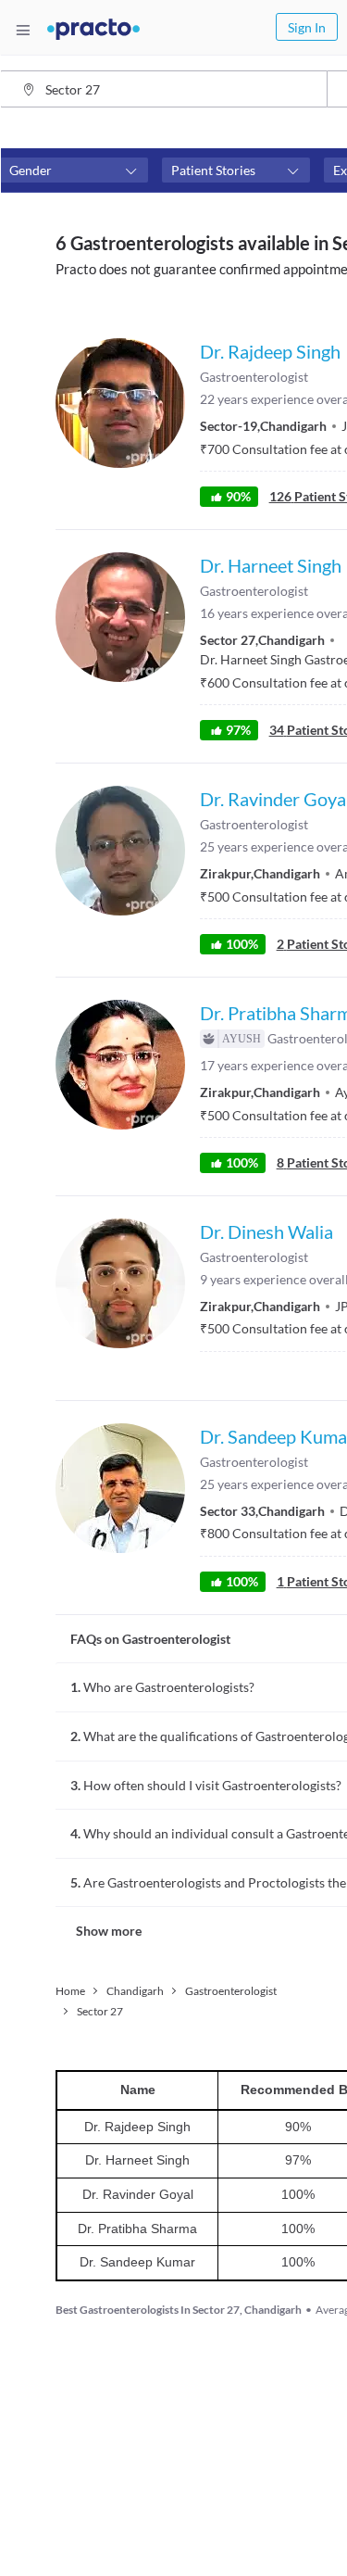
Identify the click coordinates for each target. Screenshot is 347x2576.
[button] (74, 170)
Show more (109, 1931)
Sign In (307, 27)
